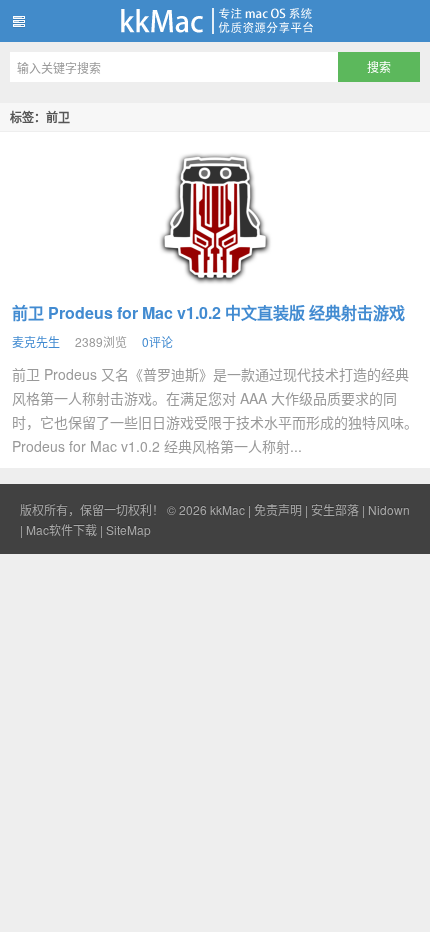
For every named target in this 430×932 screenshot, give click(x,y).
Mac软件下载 (61, 529)
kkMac (215, 21)
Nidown (389, 509)
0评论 (157, 341)
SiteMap (128, 529)
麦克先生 (36, 341)
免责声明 (278, 509)
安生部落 (335, 509)
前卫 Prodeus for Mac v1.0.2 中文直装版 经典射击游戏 (208, 312)
